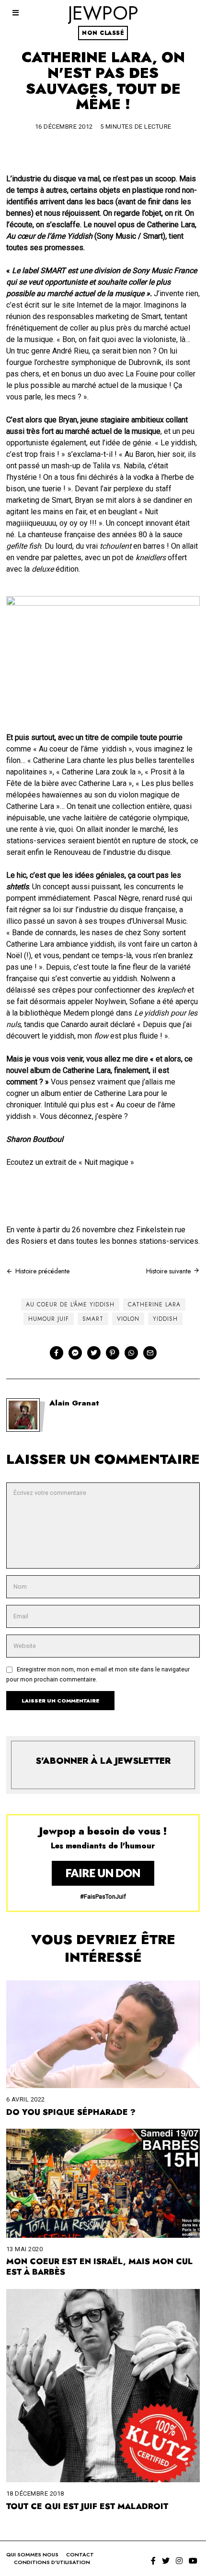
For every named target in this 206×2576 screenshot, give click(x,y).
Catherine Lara (154, 1305)
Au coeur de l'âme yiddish (70, 1305)
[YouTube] (193, 2561)
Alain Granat (74, 1403)
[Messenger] (75, 1353)
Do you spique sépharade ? (71, 2112)
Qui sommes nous (32, 2554)
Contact (80, 2554)
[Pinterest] (113, 1353)
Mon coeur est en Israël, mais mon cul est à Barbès (99, 2266)
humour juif (49, 1319)
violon (128, 1319)
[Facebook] (57, 1353)
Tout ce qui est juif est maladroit (87, 2506)
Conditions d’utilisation (52, 2562)
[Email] (150, 1353)
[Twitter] (94, 1353)
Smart (93, 1319)
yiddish (165, 1319)
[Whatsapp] (131, 1353)
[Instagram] (179, 2561)
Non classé (103, 33)
